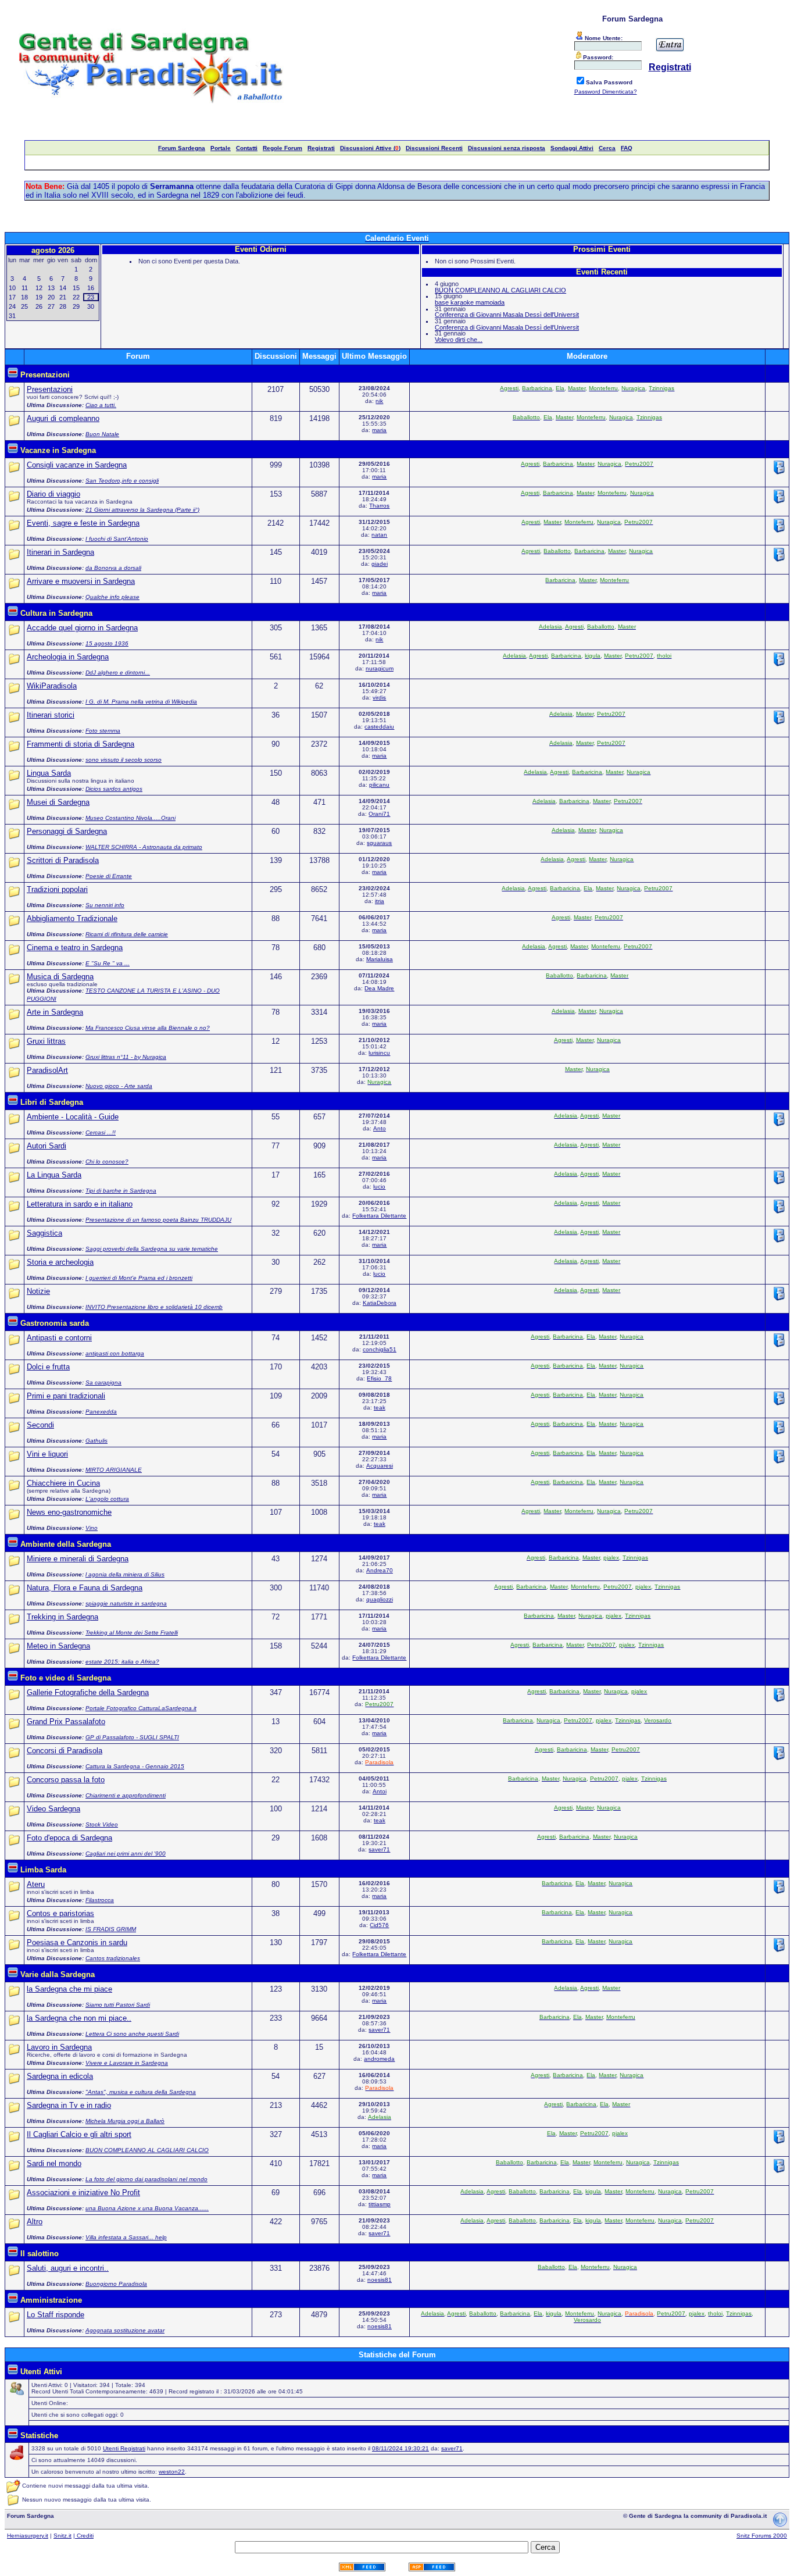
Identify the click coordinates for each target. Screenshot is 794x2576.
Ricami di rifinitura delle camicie (127, 934)
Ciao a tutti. (101, 405)
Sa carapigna (103, 1382)
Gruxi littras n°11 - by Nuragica (126, 1057)
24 (12, 306)
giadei (380, 564)
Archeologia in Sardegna (68, 657)
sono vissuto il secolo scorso (124, 760)
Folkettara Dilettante (379, 1216)
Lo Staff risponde (56, 2315)
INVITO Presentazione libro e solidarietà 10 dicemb (154, 1307)
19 (39, 297)
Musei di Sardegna (58, 802)
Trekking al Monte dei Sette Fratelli (132, 1633)
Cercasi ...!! (101, 1132)
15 (76, 288)
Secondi (40, 1425)
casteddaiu (379, 727)
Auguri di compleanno (63, 418)
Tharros (379, 506)
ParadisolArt (47, 1070)
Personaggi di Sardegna (67, 831)
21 (63, 297)
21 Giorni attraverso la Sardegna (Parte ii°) (142, 510)
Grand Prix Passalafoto (66, 1722)
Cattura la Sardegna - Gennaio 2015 (135, 1766)
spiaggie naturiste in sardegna (126, 1603)
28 (63, 306)
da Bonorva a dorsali (113, 568)
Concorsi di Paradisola (65, 1751)
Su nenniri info (105, 905)
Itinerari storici (51, 715)
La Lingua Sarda (54, 1175)
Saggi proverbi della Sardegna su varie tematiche (152, 1249)
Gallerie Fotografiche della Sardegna (88, 1692)
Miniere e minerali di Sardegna (78, 1559)
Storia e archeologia (60, 1262)
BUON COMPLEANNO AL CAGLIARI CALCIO (500, 290)
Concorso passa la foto (66, 1780)
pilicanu (379, 785)
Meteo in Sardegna (58, 1646)
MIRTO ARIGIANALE (114, 1470)
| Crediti (83, 2536)
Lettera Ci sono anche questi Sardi (132, 2034)
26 (39, 306)
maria (379, 430)
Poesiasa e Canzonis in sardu (77, 1942)
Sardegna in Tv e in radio (69, 2105)
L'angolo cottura (107, 1499)
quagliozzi (380, 1599)
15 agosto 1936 (107, 643)
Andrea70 (380, 1570)
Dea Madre (379, 988)
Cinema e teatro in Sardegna (75, 948)
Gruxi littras (46, 1041)
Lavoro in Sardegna (59, 2047)
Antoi (380, 1791)
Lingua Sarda (49, 773)
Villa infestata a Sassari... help (126, 2237)
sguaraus (379, 843)
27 (51, 306)
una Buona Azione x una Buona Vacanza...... (147, 2208)
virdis (379, 697)
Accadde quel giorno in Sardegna (82, 628)
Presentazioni (50, 389)
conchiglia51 (380, 1349)
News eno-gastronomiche (69, 1512)
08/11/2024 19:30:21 (400, 2448)
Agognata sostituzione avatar (125, 2330)
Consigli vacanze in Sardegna (77, 465)
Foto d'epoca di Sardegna (69, 1838)
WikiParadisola (52, 686)
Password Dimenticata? (606, 92)
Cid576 (379, 1925)
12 (39, 288)
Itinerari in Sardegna (60, 552)
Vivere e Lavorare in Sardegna (127, 2063)
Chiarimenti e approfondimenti (126, 1795)
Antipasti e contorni (59, 1338)
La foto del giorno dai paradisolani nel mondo (146, 2179)
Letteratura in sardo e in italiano (80, 1204)
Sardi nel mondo (54, 2163)
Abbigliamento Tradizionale (72, 918)
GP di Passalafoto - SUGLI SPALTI (132, 1737)
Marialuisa (380, 959)
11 (25, 288)
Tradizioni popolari (57, 889)
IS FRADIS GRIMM (111, 1929)
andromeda (379, 2059)
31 (12, 316)
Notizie (38, 1291)
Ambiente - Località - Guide (73, 1117)
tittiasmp (380, 2204)
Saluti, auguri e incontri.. (68, 2268)
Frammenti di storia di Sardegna (81, 744)
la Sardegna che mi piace (69, 1989)
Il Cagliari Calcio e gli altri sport (79, 2134)
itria (380, 901)
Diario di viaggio (53, 494)
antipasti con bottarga (115, 1353)
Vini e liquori (47, 1454)
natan (379, 535)
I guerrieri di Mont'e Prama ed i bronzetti (139, 1278)
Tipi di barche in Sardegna (121, 1191)
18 (24, 297)
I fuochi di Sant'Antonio (117, 539)
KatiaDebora (380, 1303)
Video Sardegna (53, 1809)
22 (76, 297)
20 (51, 297)
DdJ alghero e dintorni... (118, 672)
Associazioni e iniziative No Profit (83, 2193)
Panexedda (101, 1412)
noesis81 (380, 2280)
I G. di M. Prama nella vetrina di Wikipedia (141, 702)
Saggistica (44, 1233)
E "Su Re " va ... (108, 963)
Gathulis (96, 1441)
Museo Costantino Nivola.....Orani (130, 818)
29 (76, 306)
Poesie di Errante (109, 876)
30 (91, 306)
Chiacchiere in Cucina (63, 1483)
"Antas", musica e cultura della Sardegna (141, 2092)
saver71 (379, 1849)
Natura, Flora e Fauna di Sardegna (85, 1588)
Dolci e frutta (48, 1367)
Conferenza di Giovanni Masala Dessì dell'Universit (507, 315)
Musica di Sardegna (60, 977)
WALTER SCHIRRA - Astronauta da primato (144, 847)
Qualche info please (112, 597)
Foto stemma (103, 731)
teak (380, 1407)
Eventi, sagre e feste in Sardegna (83, 523)
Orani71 (379, 814)
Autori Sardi (47, 1146)
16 (91, 288)
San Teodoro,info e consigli (122, 481)
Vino (92, 1528)
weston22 (172, 2472)
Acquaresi (380, 1466)
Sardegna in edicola (60, 2076)
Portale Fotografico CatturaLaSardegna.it (141, 1708)
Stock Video (102, 1824)
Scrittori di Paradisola (63, 860)
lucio (379, 1187)
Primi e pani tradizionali (66, 1396)
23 (91, 297)
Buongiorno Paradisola (116, 2284)
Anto (380, 1128)
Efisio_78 (379, 1378)
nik (379, 401)
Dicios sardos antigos (114, 789)
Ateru (36, 1884)
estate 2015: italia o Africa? (122, 1662)
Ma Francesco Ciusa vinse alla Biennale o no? (148, 1028)
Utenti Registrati (124, 2448)
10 (12, 288)
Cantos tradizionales (113, 1958)
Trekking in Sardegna (62, 1617)
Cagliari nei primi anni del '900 (126, 1853)
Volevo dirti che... (459, 340)
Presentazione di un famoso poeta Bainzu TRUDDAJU (158, 1220)
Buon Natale (102, 434)
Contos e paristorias (60, 1913)
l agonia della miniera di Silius (125, 1574)
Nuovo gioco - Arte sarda (119, 1086)
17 (12, 297)
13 (51, 288)
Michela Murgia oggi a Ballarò (125, 2121)
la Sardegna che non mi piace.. (79, 2018)
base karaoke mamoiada (470, 302)
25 (24, 306)
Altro (35, 2222)
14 (63, 288)
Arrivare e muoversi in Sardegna (81, 581)
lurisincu (379, 1053)
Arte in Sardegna (55, 1012)
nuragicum (380, 668)
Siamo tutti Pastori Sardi (118, 2005)
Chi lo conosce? (107, 1162)
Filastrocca (100, 1900)
